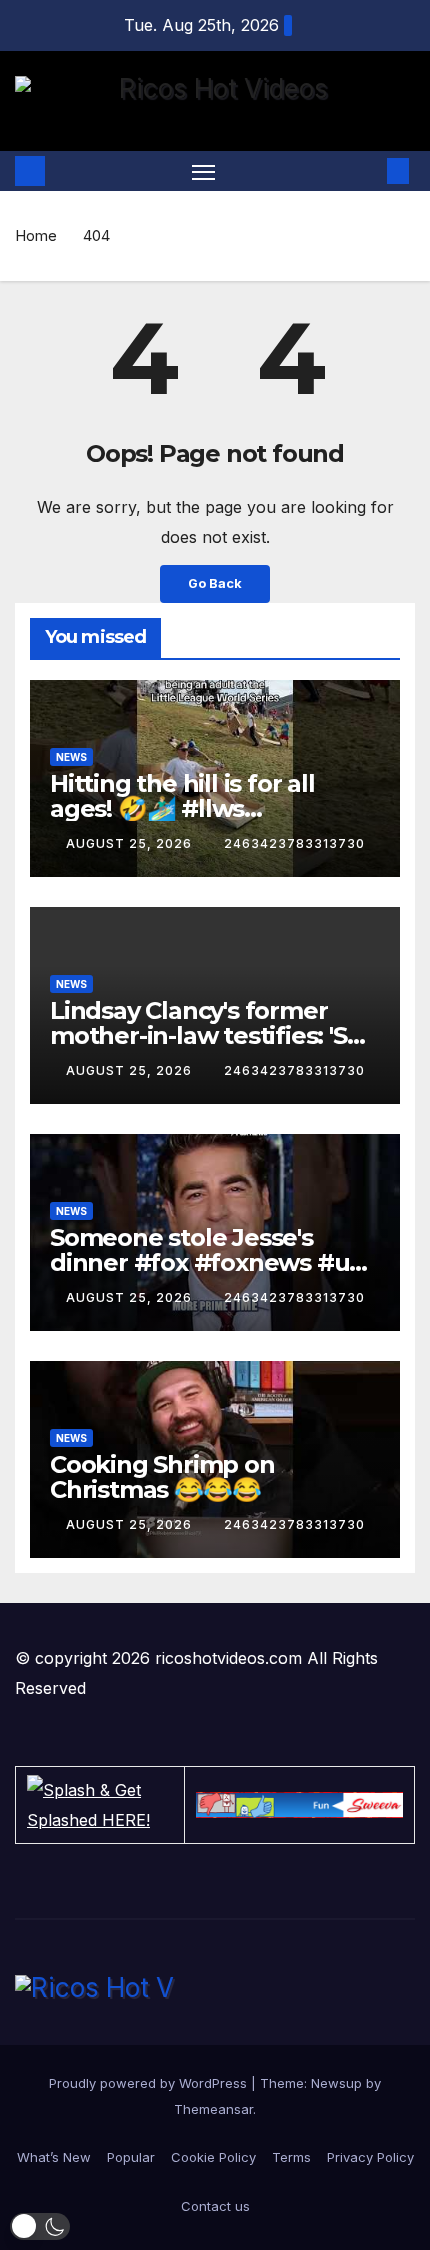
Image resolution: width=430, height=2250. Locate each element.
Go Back (215, 583)
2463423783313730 (294, 843)
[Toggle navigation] (204, 171)
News (71, 757)
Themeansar (213, 2109)
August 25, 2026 (131, 843)
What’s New (54, 2157)
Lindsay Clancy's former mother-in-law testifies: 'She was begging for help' (213, 1035)
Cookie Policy (213, 2157)
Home (36, 235)
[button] (368, 171)
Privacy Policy (370, 2157)
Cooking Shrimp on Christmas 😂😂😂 (162, 1477)
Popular (131, 2157)
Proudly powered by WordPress (150, 2083)
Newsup (336, 2083)
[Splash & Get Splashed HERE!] (100, 1805)
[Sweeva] (299, 1805)
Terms (291, 2157)
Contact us (215, 2206)
